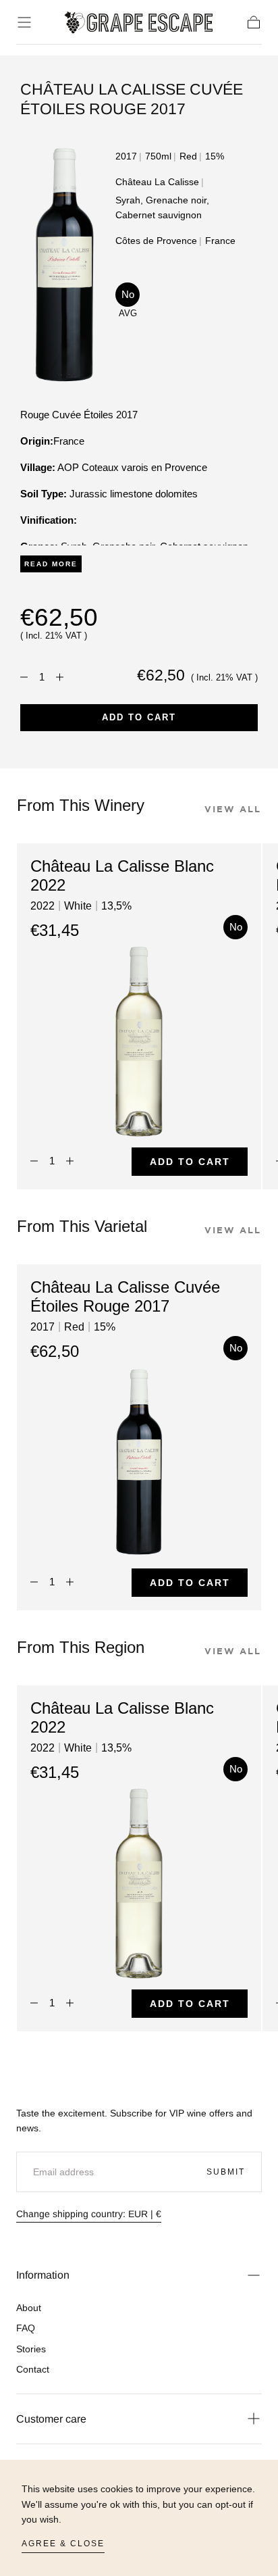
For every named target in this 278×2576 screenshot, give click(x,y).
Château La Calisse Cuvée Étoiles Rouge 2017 (125, 1297)
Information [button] (43, 2275)
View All (233, 809)
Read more (51, 564)
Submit (226, 2172)
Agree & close (63, 2544)
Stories (31, 2349)
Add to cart (139, 717)
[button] (24, 22)
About (29, 2308)
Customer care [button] (51, 2419)
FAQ (26, 2328)
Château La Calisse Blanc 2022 (122, 876)
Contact (33, 2369)
